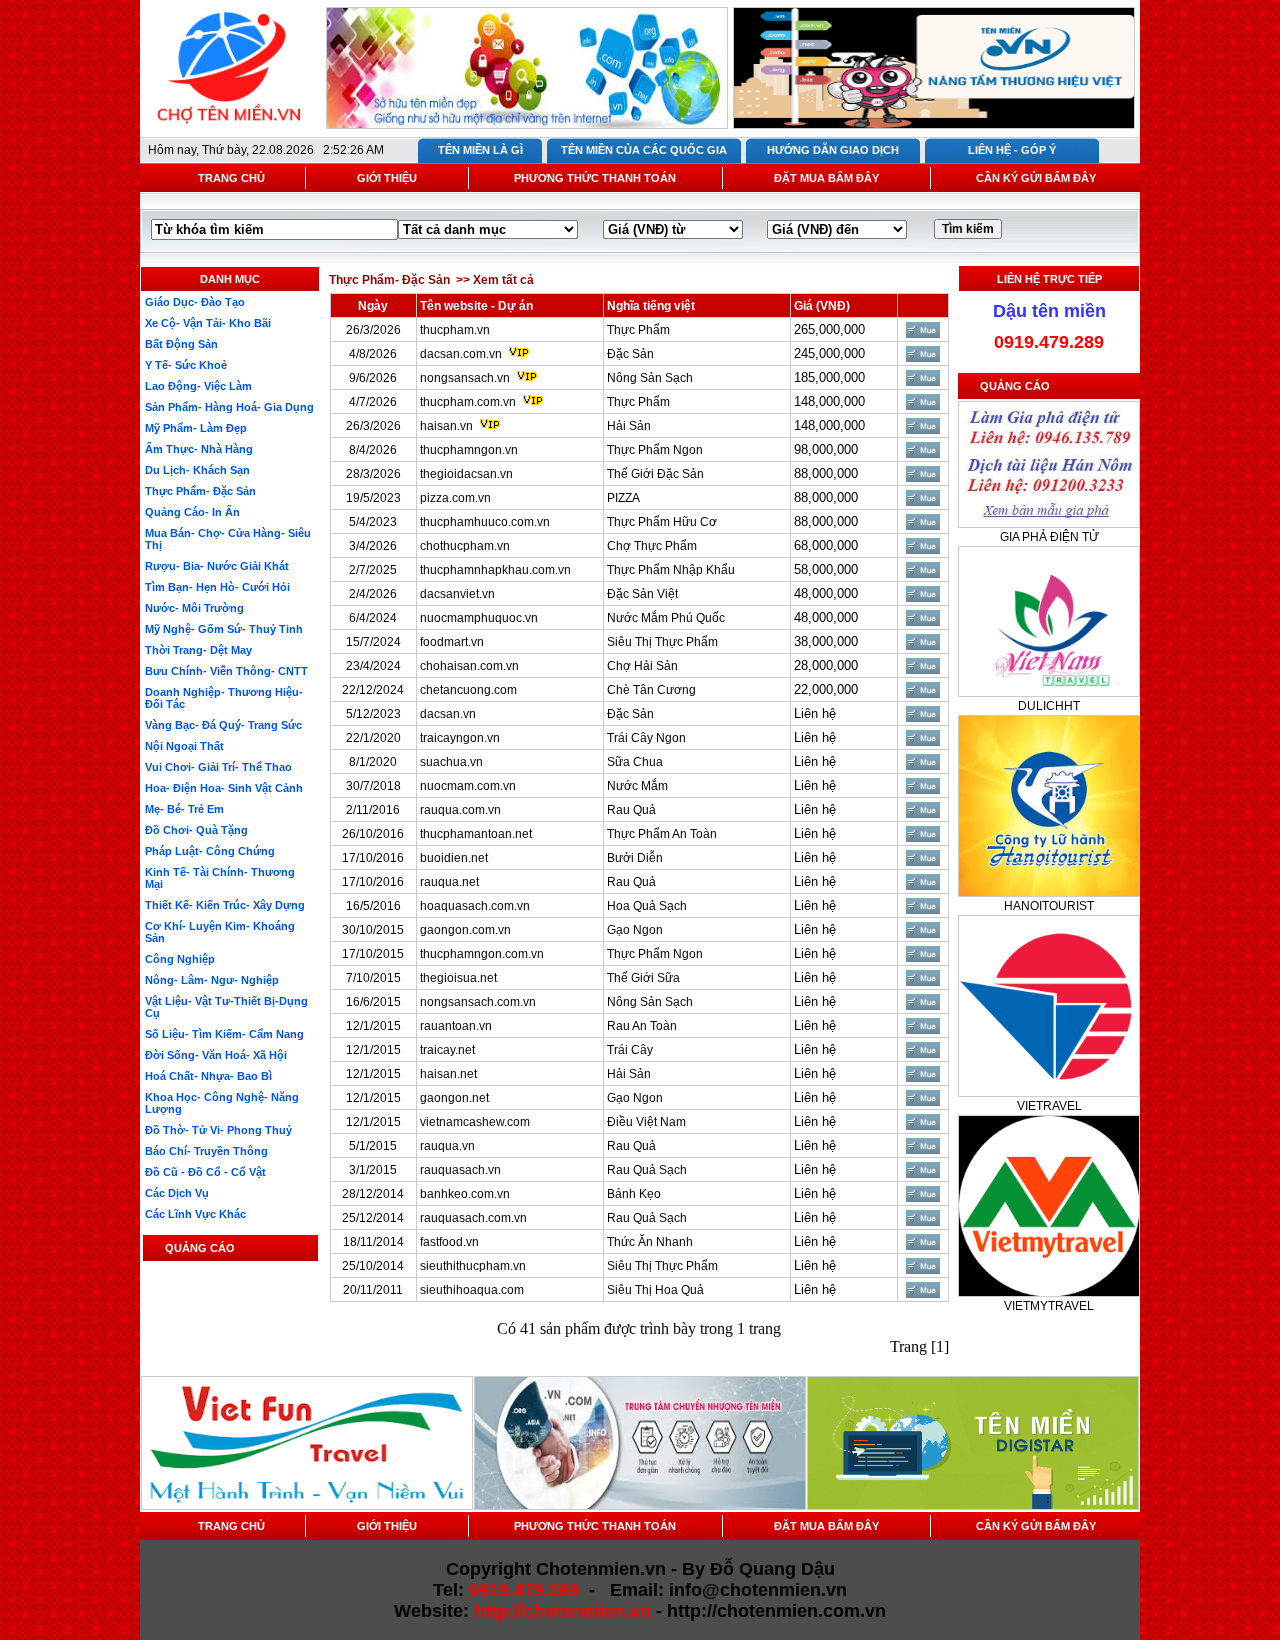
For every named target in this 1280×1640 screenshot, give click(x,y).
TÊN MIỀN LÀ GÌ (480, 150)
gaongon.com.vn (465, 930)
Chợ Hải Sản (642, 666)
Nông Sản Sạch (650, 378)
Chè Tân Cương (651, 690)
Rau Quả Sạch (647, 1170)
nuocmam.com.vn (468, 786)
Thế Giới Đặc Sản (655, 474)
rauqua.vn (447, 1146)
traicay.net (447, 1050)
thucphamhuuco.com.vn (485, 522)
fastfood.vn (449, 1242)
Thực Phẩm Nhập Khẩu (671, 570)
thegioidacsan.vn (466, 474)
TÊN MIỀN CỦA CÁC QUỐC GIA (644, 150)
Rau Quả (631, 810)
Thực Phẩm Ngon (655, 450)
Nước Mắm (637, 786)
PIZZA (623, 498)
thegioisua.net (458, 978)
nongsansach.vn (465, 378)
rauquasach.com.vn (473, 1218)
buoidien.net (454, 858)
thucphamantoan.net (476, 834)
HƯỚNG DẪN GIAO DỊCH (833, 150)
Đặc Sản (630, 354)
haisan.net (448, 1074)
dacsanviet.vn (457, 594)
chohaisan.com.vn (469, 666)
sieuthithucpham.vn (473, 1266)
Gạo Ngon (635, 930)
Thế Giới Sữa (643, 978)
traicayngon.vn (460, 738)
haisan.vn (446, 426)
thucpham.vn (455, 330)
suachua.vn (451, 762)
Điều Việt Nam (646, 1122)
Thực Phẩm (638, 330)
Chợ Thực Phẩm (652, 546)
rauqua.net (449, 882)
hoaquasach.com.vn (475, 906)
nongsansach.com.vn (478, 1002)
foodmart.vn (452, 642)
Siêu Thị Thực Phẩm (662, 642)
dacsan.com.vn (461, 354)
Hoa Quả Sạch (647, 906)
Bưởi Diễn (635, 858)
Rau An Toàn (642, 1026)
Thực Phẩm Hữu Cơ (662, 522)
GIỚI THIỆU (387, 178)
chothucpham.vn (465, 546)
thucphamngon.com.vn (482, 954)
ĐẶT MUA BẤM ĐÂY (826, 178)
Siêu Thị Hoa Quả (655, 1290)
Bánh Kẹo (634, 1194)
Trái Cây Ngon (646, 738)
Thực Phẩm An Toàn (662, 834)
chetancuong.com (468, 690)
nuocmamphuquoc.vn (479, 618)
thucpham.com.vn (468, 402)
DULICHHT (1049, 706)
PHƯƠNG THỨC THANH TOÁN (595, 178)
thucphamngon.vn (469, 450)
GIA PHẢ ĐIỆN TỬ (1049, 537)
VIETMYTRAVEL (1049, 1306)
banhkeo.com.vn (465, 1194)
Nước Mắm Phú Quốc (666, 618)
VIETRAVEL (1049, 1106)
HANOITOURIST (1049, 906)
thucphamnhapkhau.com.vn (495, 570)
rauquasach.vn (460, 1170)
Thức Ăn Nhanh (650, 1242)
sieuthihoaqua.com (472, 1290)
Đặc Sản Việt (642, 594)
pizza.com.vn (455, 498)
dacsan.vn (448, 714)
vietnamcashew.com (475, 1122)
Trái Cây (630, 1050)
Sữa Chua (635, 762)
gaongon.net (454, 1098)
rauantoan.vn (456, 1026)
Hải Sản (629, 426)
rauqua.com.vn (460, 810)
